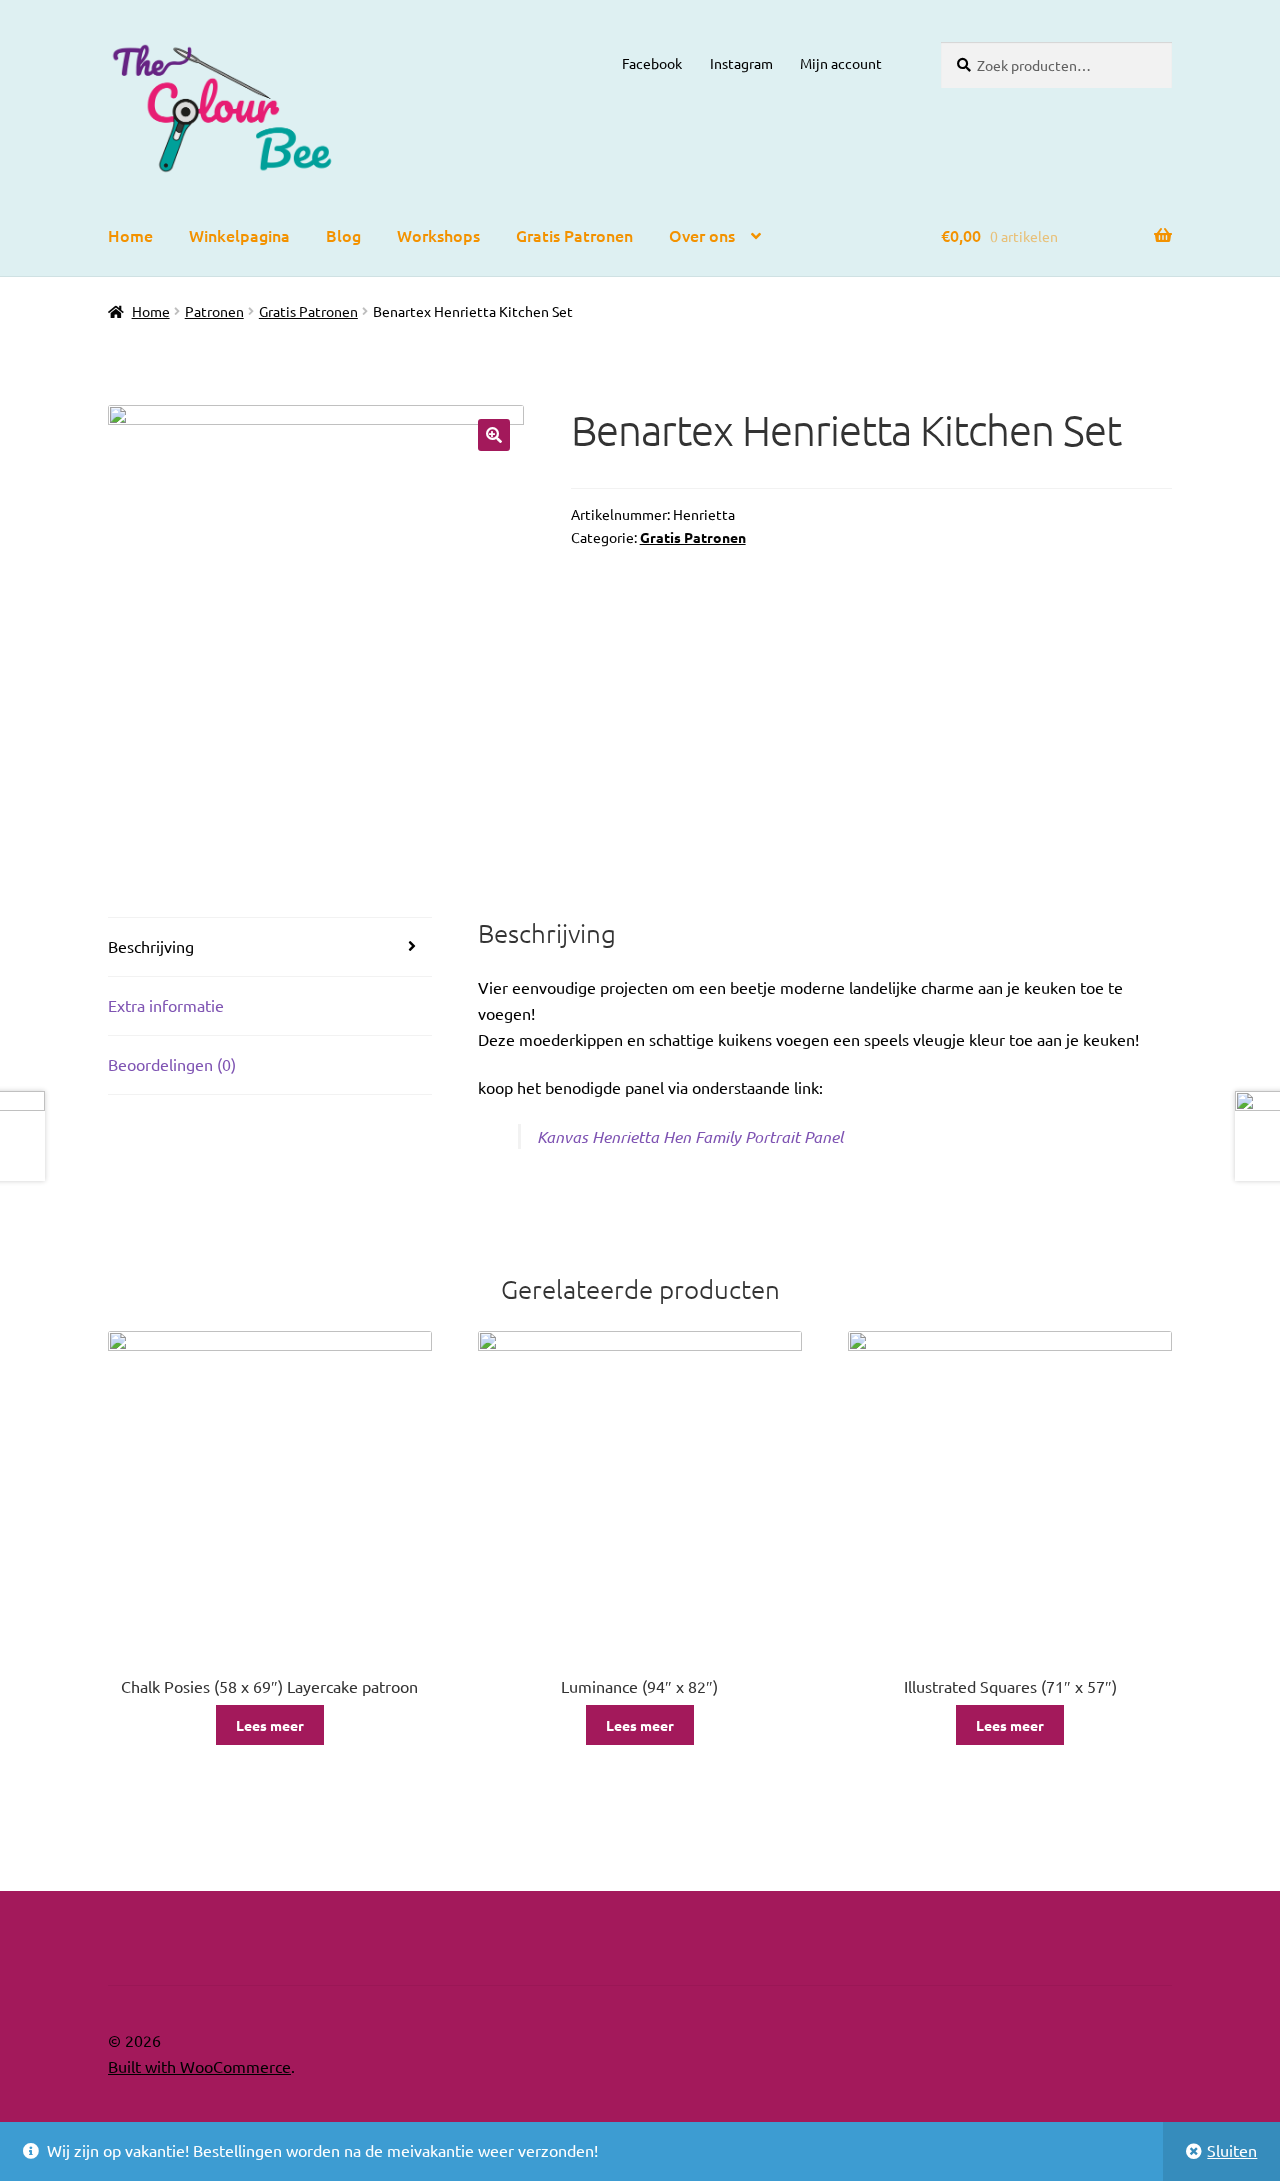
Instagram (741, 63)
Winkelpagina (239, 235)
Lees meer (270, 1725)
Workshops (438, 235)
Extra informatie (166, 1005)
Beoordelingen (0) (172, 1064)
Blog (343, 235)
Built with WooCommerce (199, 2066)
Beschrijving (151, 946)
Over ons (702, 235)
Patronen (214, 311)
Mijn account (841, 63)
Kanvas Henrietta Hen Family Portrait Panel (690, 1136)
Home (130, 235)
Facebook (652, 63)
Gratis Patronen (574, 235)
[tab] (270, 947)
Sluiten (1232, 2150)
